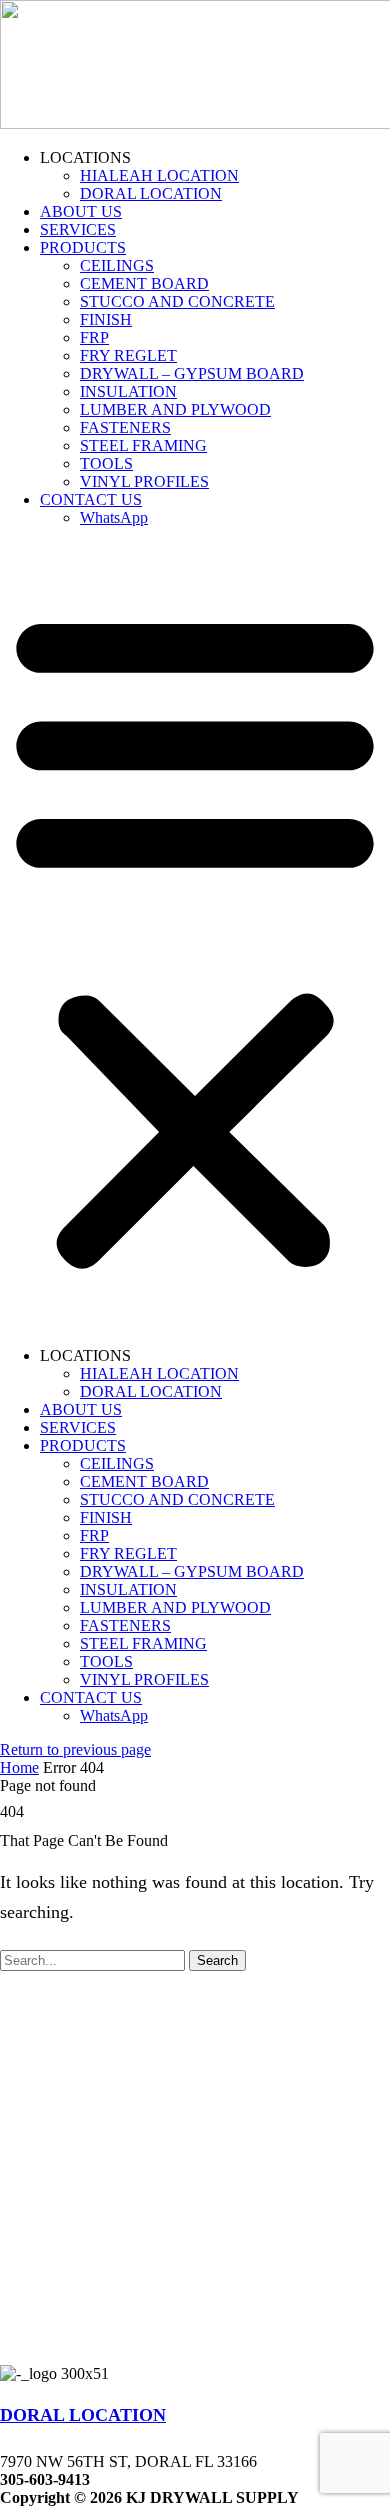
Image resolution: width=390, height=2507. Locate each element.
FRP (94, 337)
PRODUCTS (83, 247)
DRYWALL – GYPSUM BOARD (192, 373)
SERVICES (78, 229)
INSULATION (128, 391)
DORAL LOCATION (151, 193)
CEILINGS (117, 265)
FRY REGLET (128, 355)
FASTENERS (125, 427)
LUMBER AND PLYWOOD (175, 409)
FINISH (106, 319)
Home (19, 1767)
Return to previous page (75, 1749)
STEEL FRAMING (143, 445)
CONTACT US (91, 499)
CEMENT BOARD (144, 283)
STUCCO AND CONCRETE (177, 301)
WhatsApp (114, 517)
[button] (195, 937)
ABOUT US (81, 211)
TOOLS (106, 463)
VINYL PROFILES (144, 481)
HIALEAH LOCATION (159, 175)
